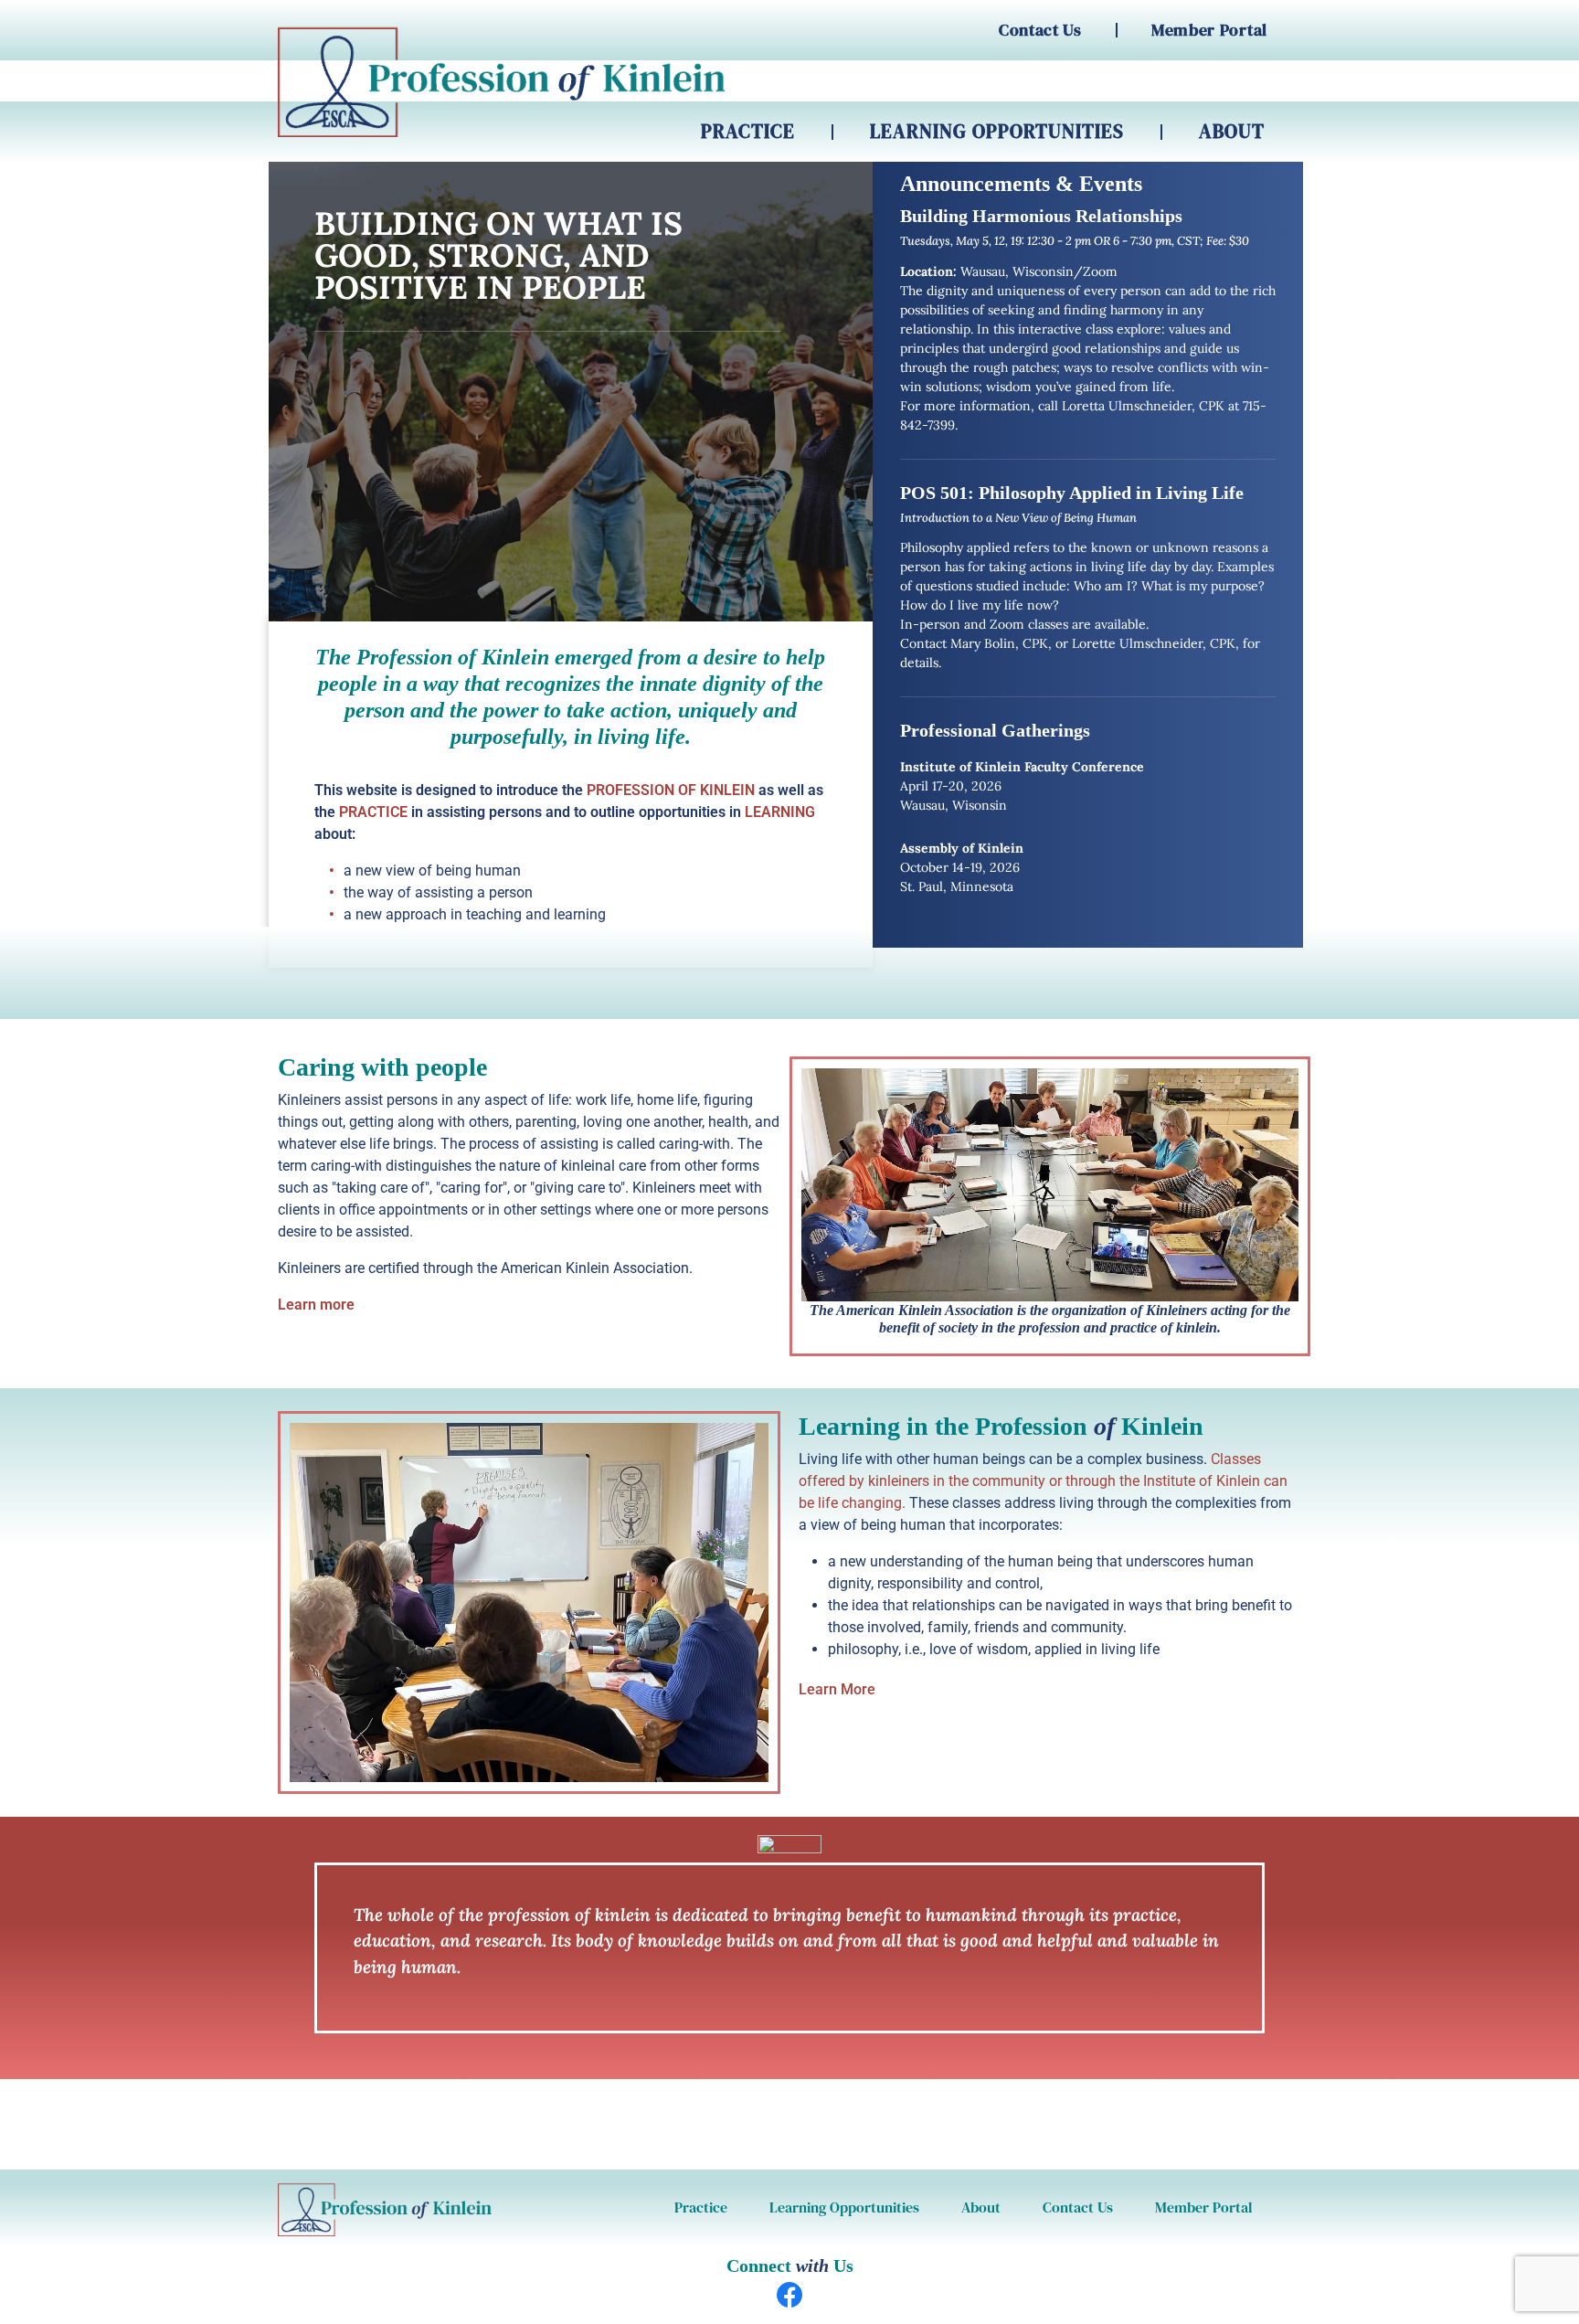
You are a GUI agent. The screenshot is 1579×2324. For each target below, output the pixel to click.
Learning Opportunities (997, 131)
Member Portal (1209, 30)
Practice (748, 131)
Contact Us (1040, 30)
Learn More (837, 1689)
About (1232, 131)
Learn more (316, 1305)
